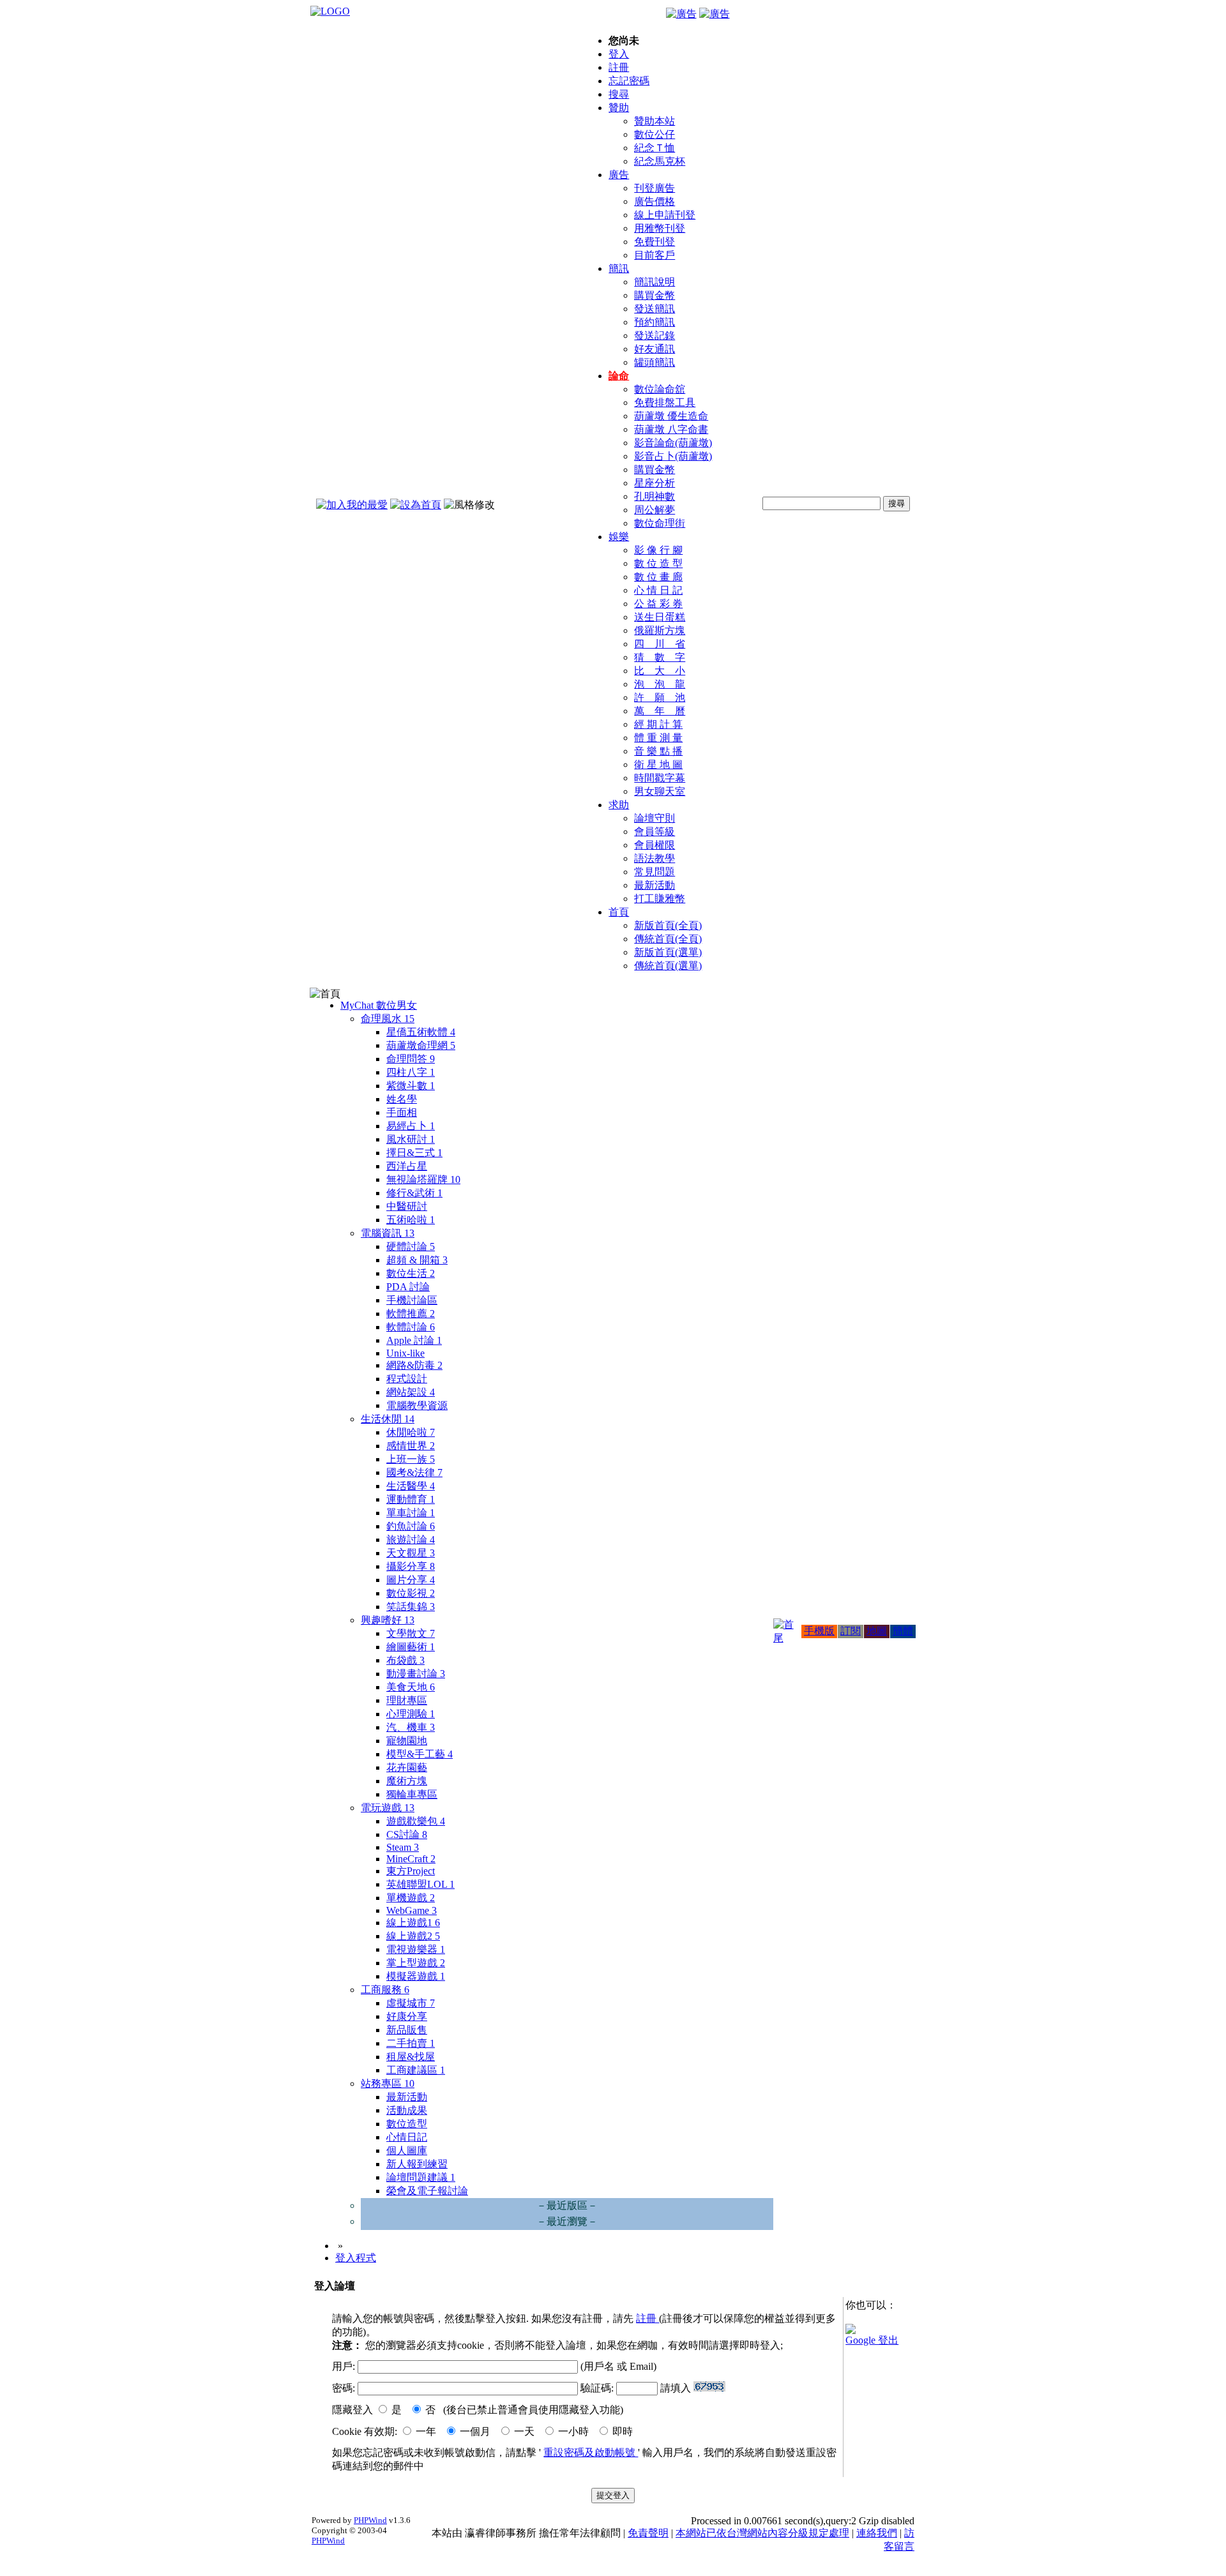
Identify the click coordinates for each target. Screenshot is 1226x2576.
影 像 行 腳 (658, 550)
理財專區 (407, 1700)
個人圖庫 (407, 2150)
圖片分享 (411, 1580)
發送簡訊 (655, 309)
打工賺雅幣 (660, 899)
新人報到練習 (417, 2164)
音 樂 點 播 (658, 751)
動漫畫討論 (416, 1674)
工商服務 (385, 1990)
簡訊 (619, 268)
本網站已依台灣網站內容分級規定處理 (762, 2533)
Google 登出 (872, 2340)
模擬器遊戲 (416, 1976)
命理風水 (388, 1019)
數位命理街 (660, 523)
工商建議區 (416, 2070)
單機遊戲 (411, 1898)
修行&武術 (414, 1193)
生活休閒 (388, 1419)
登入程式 (356, 2258)
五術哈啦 (411, 1220)
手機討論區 (412, 1300)
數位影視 (411, 1593)
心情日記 (407, 2137)
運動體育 (411, 1499)
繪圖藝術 (411, 1647)
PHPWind (370, 2520)
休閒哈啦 (411, 1432)
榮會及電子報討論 (427, 2191)
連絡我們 (877, 2533)
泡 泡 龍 (660, 684)
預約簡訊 (655, 322)
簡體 (903, 1631)
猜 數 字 (660, 657)
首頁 (619, 912)
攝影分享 (411, 1566)
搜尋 (619, 94)
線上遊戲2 (413, 1936)
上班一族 (411, 1459)
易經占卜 (411, 1126)
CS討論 (407, 1834)
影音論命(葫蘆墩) (673, 443)
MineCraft (411, 1859)
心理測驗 (411, 1714)
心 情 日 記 (658, 590)
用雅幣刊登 (660, 228)
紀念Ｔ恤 (655, 148)
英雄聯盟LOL (420, 1884)
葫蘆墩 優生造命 (671, 416)
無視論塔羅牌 (423, 1179)
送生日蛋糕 (660, 617)
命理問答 (411, 1059)
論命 (619, 376)
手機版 (819, 1631)
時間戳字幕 (660, 778)
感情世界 (411, 1446)
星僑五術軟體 (421, 1032)
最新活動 (655, 885)
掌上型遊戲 (416, 1963)
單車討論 (411, 1513)
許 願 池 (660, 697)
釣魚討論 (411, 1526)
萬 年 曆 (660, 711)
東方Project (411, 1871)
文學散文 (411, 1633)
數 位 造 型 (658, 563)
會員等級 (655, 832)
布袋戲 (405, 1660)
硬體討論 (411, 1247)
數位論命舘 (660, 389)
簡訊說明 (655, 282)
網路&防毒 (414, 1365)
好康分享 (407, 2016)
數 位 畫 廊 (658, 577)
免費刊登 (655, 242)
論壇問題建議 (421, 2177)
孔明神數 (655, 496)
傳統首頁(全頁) (668, 939)
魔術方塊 (407, 1781)
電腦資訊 (388, 1233)
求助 (619, 805)
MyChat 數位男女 (379, 1005)
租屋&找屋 (411, 2057)
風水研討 (411, 1139)
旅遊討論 (411, 1540)
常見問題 (655, 872)
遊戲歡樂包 (416, 1821)
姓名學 (402, 1099)
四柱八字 (411, 1072)
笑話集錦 (411, 1607)
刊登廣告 (655, 188)
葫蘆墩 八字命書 (671, 429)
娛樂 (619, 537)
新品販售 (407, 2030)
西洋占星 (407, 1166)
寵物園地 (407, 1741)
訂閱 (851, 1631)
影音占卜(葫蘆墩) (673, 456)
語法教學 (655, 858)
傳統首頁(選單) (668, 966)
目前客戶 (655, 255)
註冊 (619, 67)
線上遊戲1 (413, 1923)
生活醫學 (411, 1486)
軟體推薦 (411, 1314)
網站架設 (411, 1392)
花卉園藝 (407, 1767)
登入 (619, 54)
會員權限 (655, 845)
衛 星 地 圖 (658, 765)
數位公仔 (655, 134)
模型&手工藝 (420, 1754)
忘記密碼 (629, 81)
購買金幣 (655, 295)
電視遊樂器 (416, 1949)
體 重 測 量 (658, 738)
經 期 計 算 (658, 724)
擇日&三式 (414, 1153)
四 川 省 (660, 644)
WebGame (412, 1910)
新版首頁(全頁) (668, 925)
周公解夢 (655, 510)
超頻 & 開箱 (417, 1260)
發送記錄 (655, 335)
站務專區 (388, 2083)
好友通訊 (655, 349)
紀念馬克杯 (660, 161)
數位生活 (411, 1273)
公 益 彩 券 (658, 604)
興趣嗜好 (388, 1620)
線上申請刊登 (665, 215)
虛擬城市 (411, 2003)
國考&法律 (414, 1473)
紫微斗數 (411, 1086)
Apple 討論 (414, 1340)
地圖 (877, 1631)
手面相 (402, 1112)
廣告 (619, 175)
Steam (403, 1847)
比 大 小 (660, 671)
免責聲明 (648, 2533)
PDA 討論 (408, 1287)
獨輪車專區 (412, 1794)
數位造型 (407, 2124)
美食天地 (411, 1687)
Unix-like (405, 1353)
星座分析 (655, 483)
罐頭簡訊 (655, 362)
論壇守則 (655, 818)
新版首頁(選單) (668, 952)
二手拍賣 (411, 2043)
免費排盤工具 (665, 403)
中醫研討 (407, 1206)
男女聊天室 (660, 791)
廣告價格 (655, 201)
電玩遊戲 (388, 1808)
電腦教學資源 (417, 1405)
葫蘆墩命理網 (421, 1045)
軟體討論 (411, 1327)
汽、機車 (411, 1727)
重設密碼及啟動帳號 (591, 2452)
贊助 (619, 108)
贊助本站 (655, 121)
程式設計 (407, 1379)
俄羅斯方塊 (660, 630)
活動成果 (407, 2110)
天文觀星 (411, 1553)
